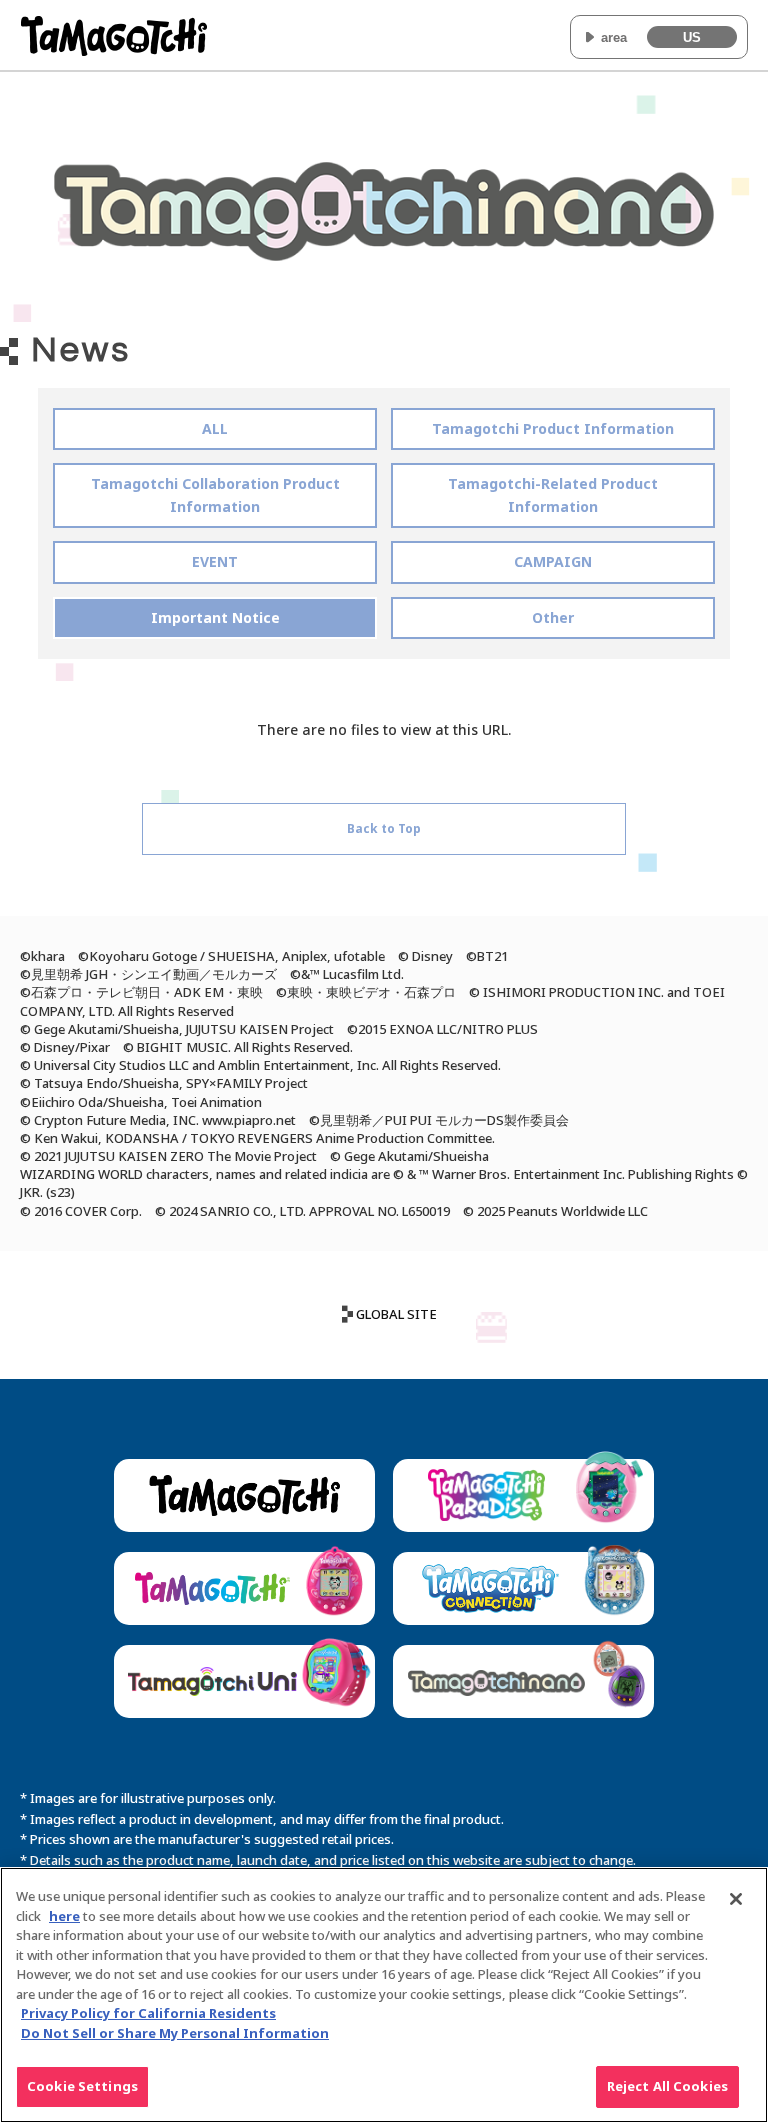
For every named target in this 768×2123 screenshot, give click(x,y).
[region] (384, 1995)
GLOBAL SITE (396, 1314)
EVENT (215, 561)
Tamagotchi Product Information (553, 428)
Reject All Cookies (667, 2086)
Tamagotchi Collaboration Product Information (215, 494)
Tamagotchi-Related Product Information (553, 494)
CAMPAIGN (553, 561)
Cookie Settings (82, 2086)
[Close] (736, 1899)
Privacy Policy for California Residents (148, 2013)
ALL (215, 428)
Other (553, 617)
